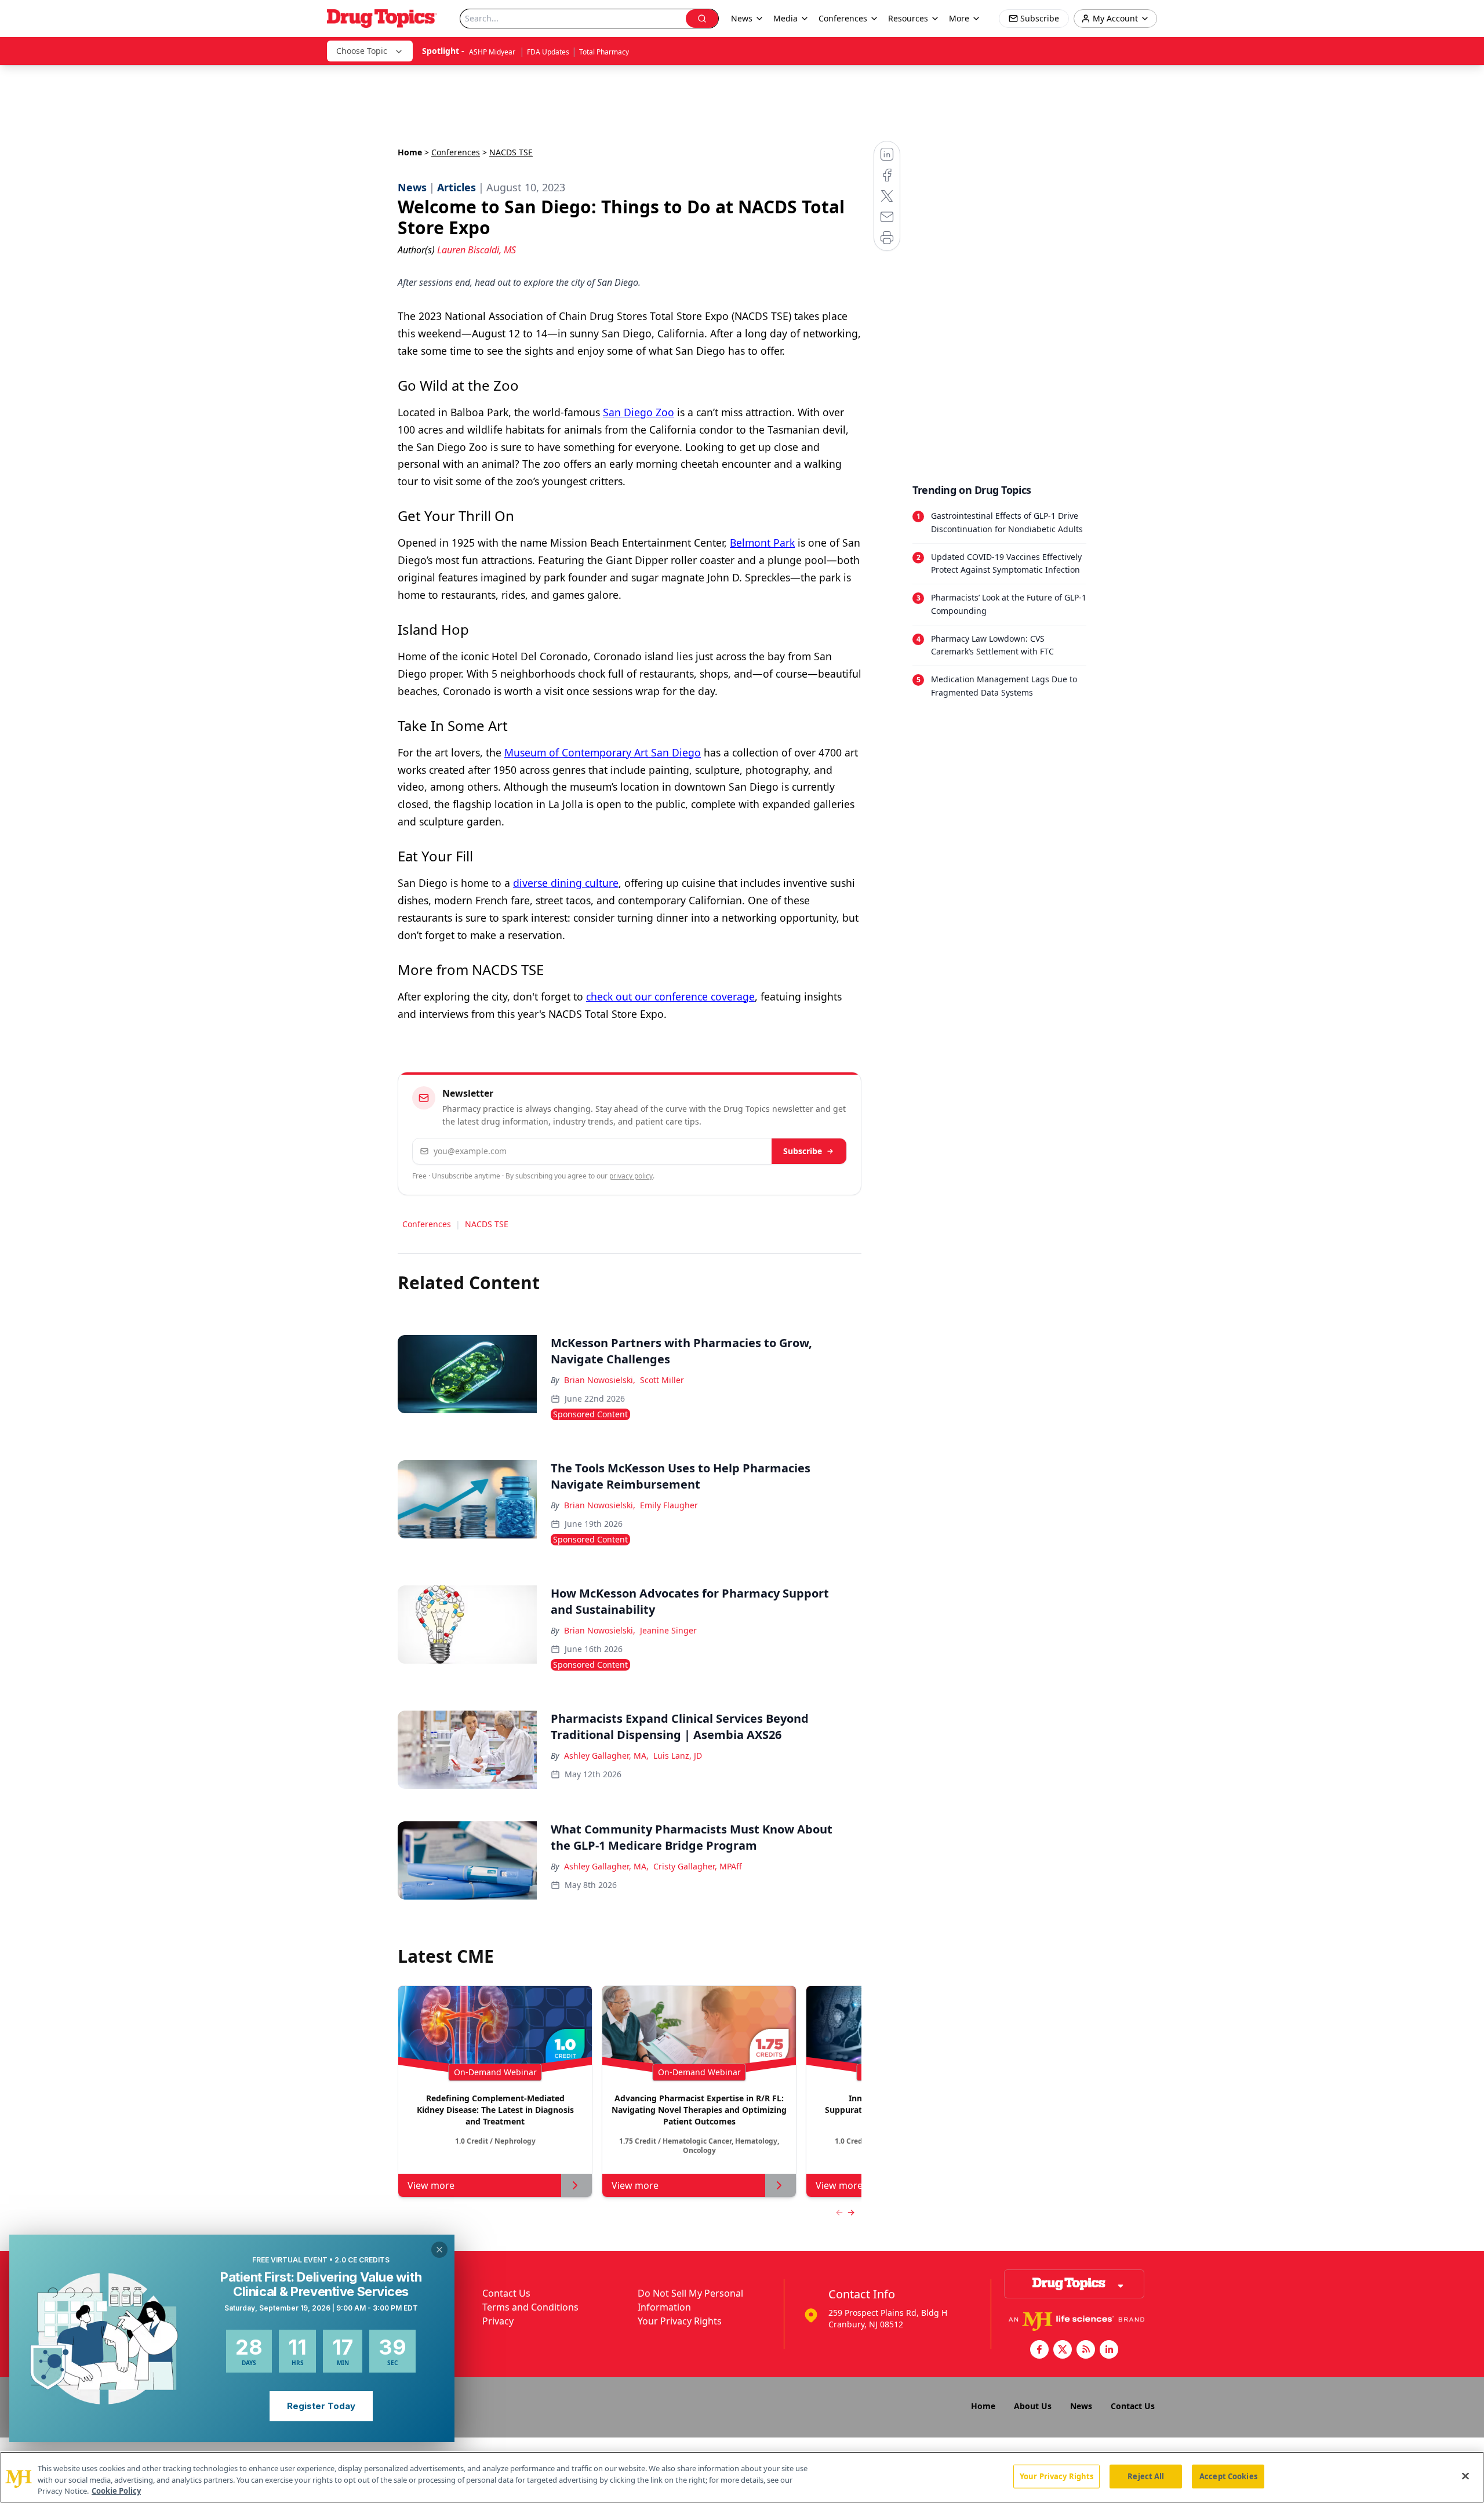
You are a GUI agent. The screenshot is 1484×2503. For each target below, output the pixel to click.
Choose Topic (362, 51)
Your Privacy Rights (680, 2321)
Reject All (1146, 2476)
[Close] (1465, 2476)
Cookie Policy (116, 2491)
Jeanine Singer (668, 1630)
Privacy (498, 2321)
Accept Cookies (1228, 2476)
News (1081, 2406)
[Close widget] (439, 2250)
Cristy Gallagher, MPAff (698, 1866)
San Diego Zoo (639, 412)
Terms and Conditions (530, 2307)
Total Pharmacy (604, 52)
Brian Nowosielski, (600, 1380)
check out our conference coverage (670, 996)
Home (410, 152)
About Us (1033, 2406)
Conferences (843, 18)
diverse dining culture (566, 883)
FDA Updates (548, 52)
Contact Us (506, 2293)
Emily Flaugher (669, 1505)
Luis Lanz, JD (678, 1756)
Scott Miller (662, 1380)
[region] (742, 2477)
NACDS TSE (487, 1224)
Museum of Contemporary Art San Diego (603, 752)
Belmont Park (762, 543)
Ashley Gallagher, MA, (606, 1756)
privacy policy (631, 1176)
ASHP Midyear (493, 52)
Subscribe (803, 1151)
